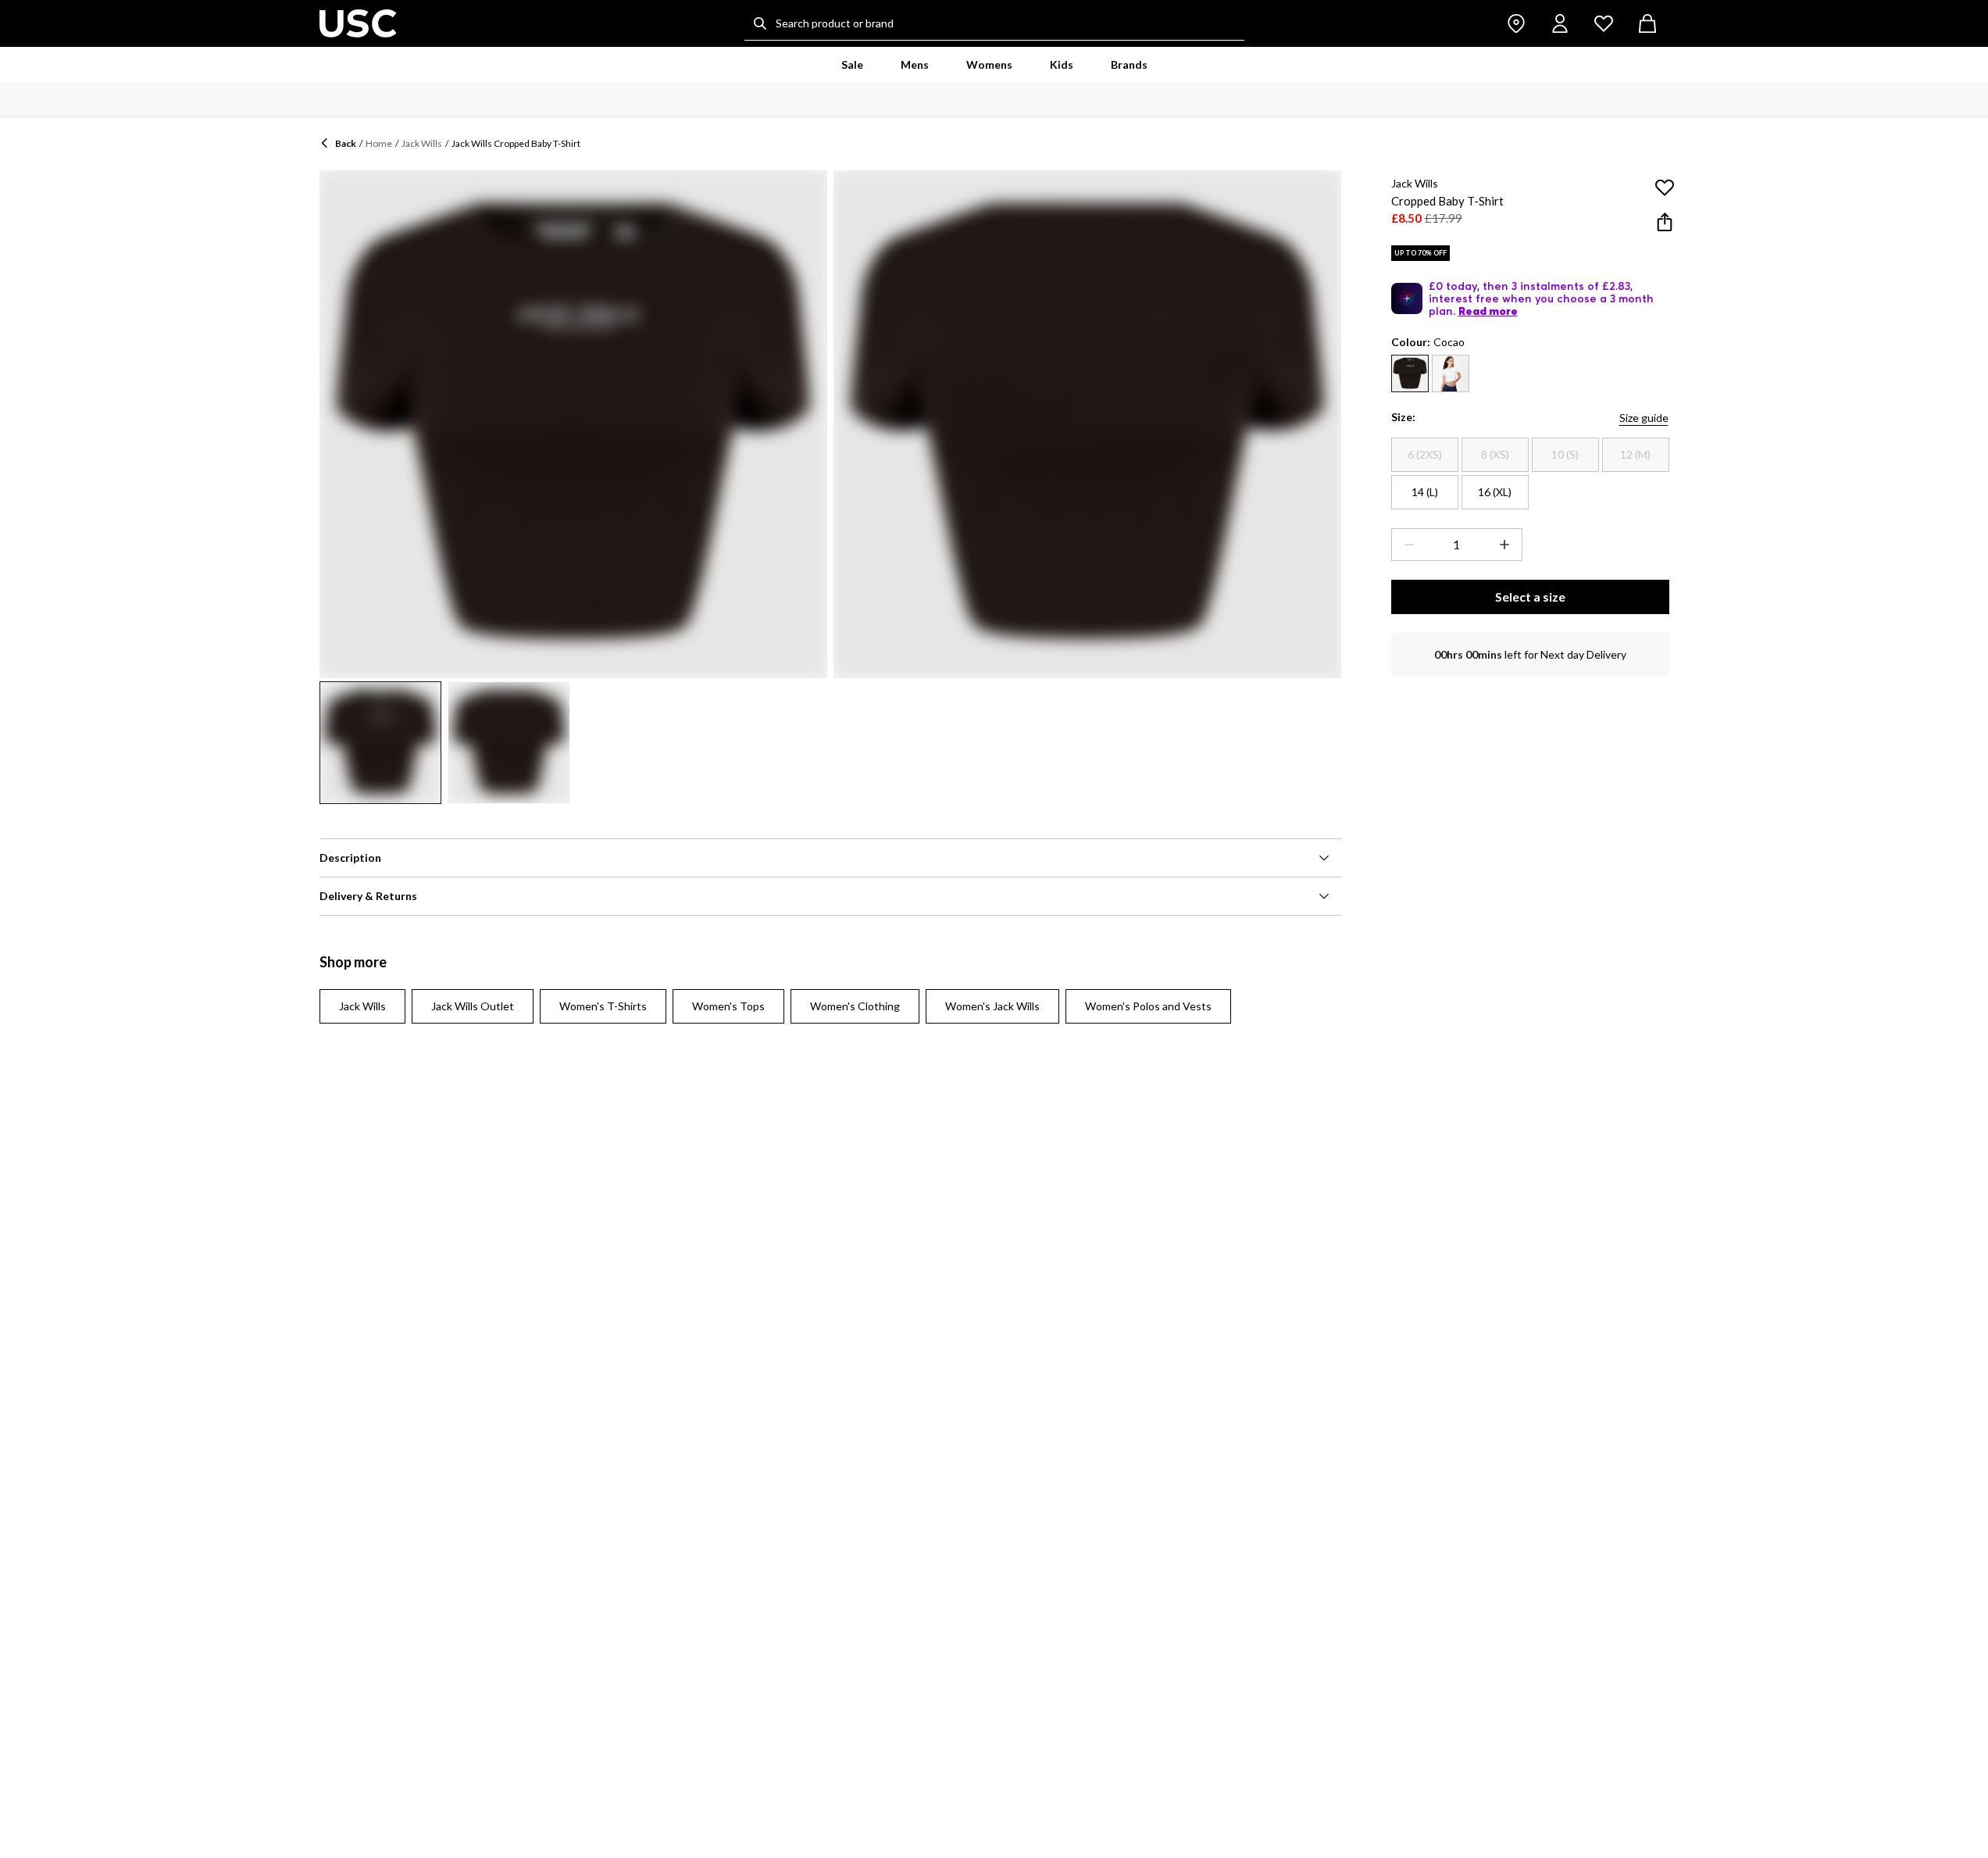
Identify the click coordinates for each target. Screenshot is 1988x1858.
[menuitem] (852, 65)
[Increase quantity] (1508, 545)
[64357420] (1410, 373)
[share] (1665, 222)
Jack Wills (422, 143)
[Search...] (760, 23)
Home (379, 143)
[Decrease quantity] (1406, 545)
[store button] (1516, 23)
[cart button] (1647, 23)
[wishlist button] (1604, 23)
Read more (1488, 311)
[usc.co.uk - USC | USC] (358, 23)
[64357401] (1451, 373)
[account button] (1560, 23)
